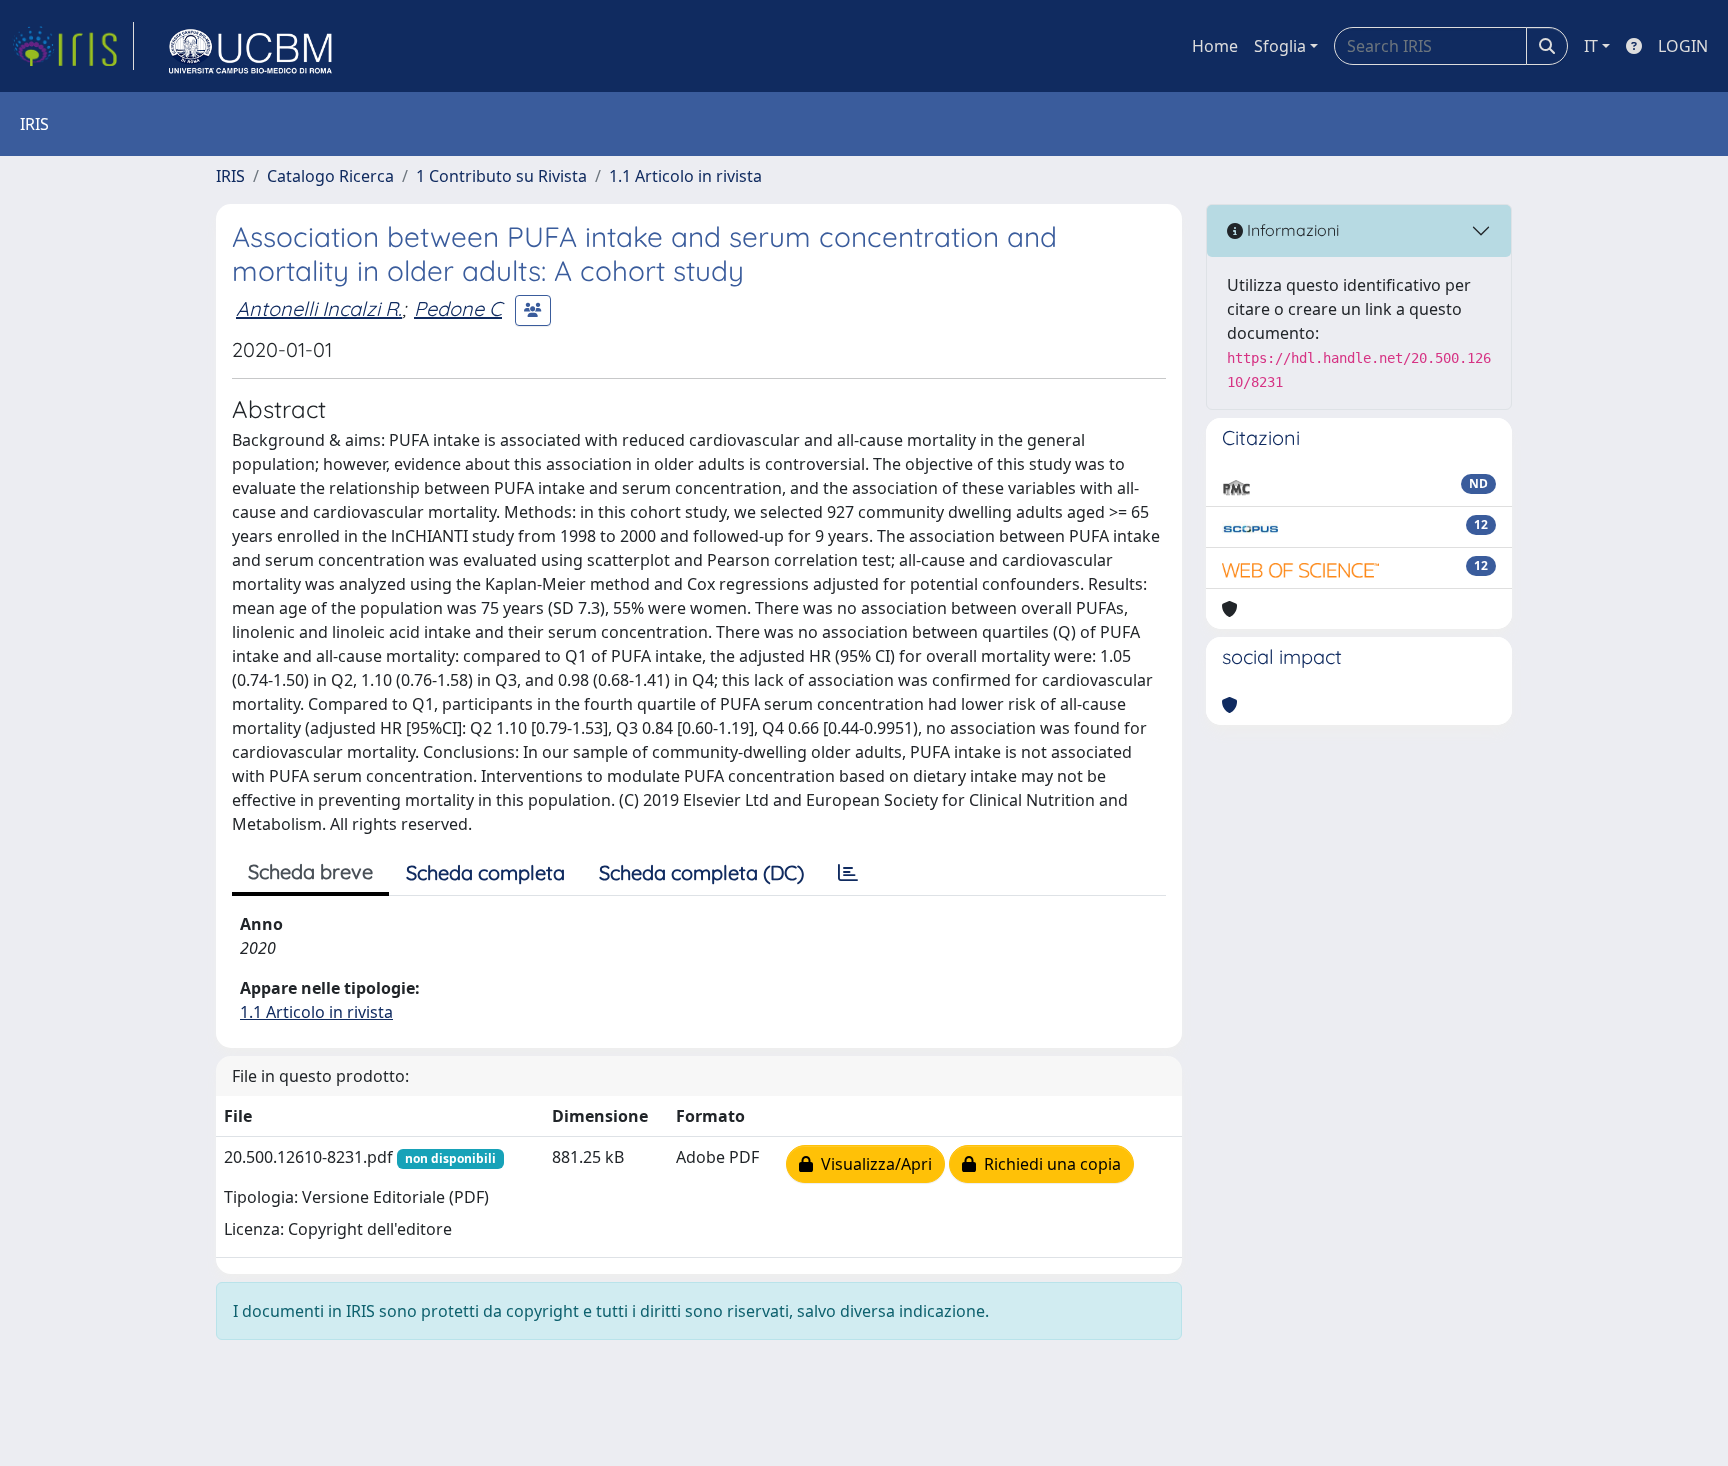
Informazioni (1291, 230)
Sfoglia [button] (1280, 46)
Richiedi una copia (1048, 1164)
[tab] (848, 873)
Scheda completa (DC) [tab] (701, 872)
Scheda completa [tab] (485, 872)
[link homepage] (73, 46)
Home (1215, 46)
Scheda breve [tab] (310, 871)
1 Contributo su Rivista (501, 176)
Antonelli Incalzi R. (319, 308)
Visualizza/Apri (872, 1164)
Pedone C (458, 308)
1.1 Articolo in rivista (685, 176)
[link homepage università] (251, 46)
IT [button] (1591, 46)
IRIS (230, 176)
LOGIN (1683, 46)
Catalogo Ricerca (330, 176)
